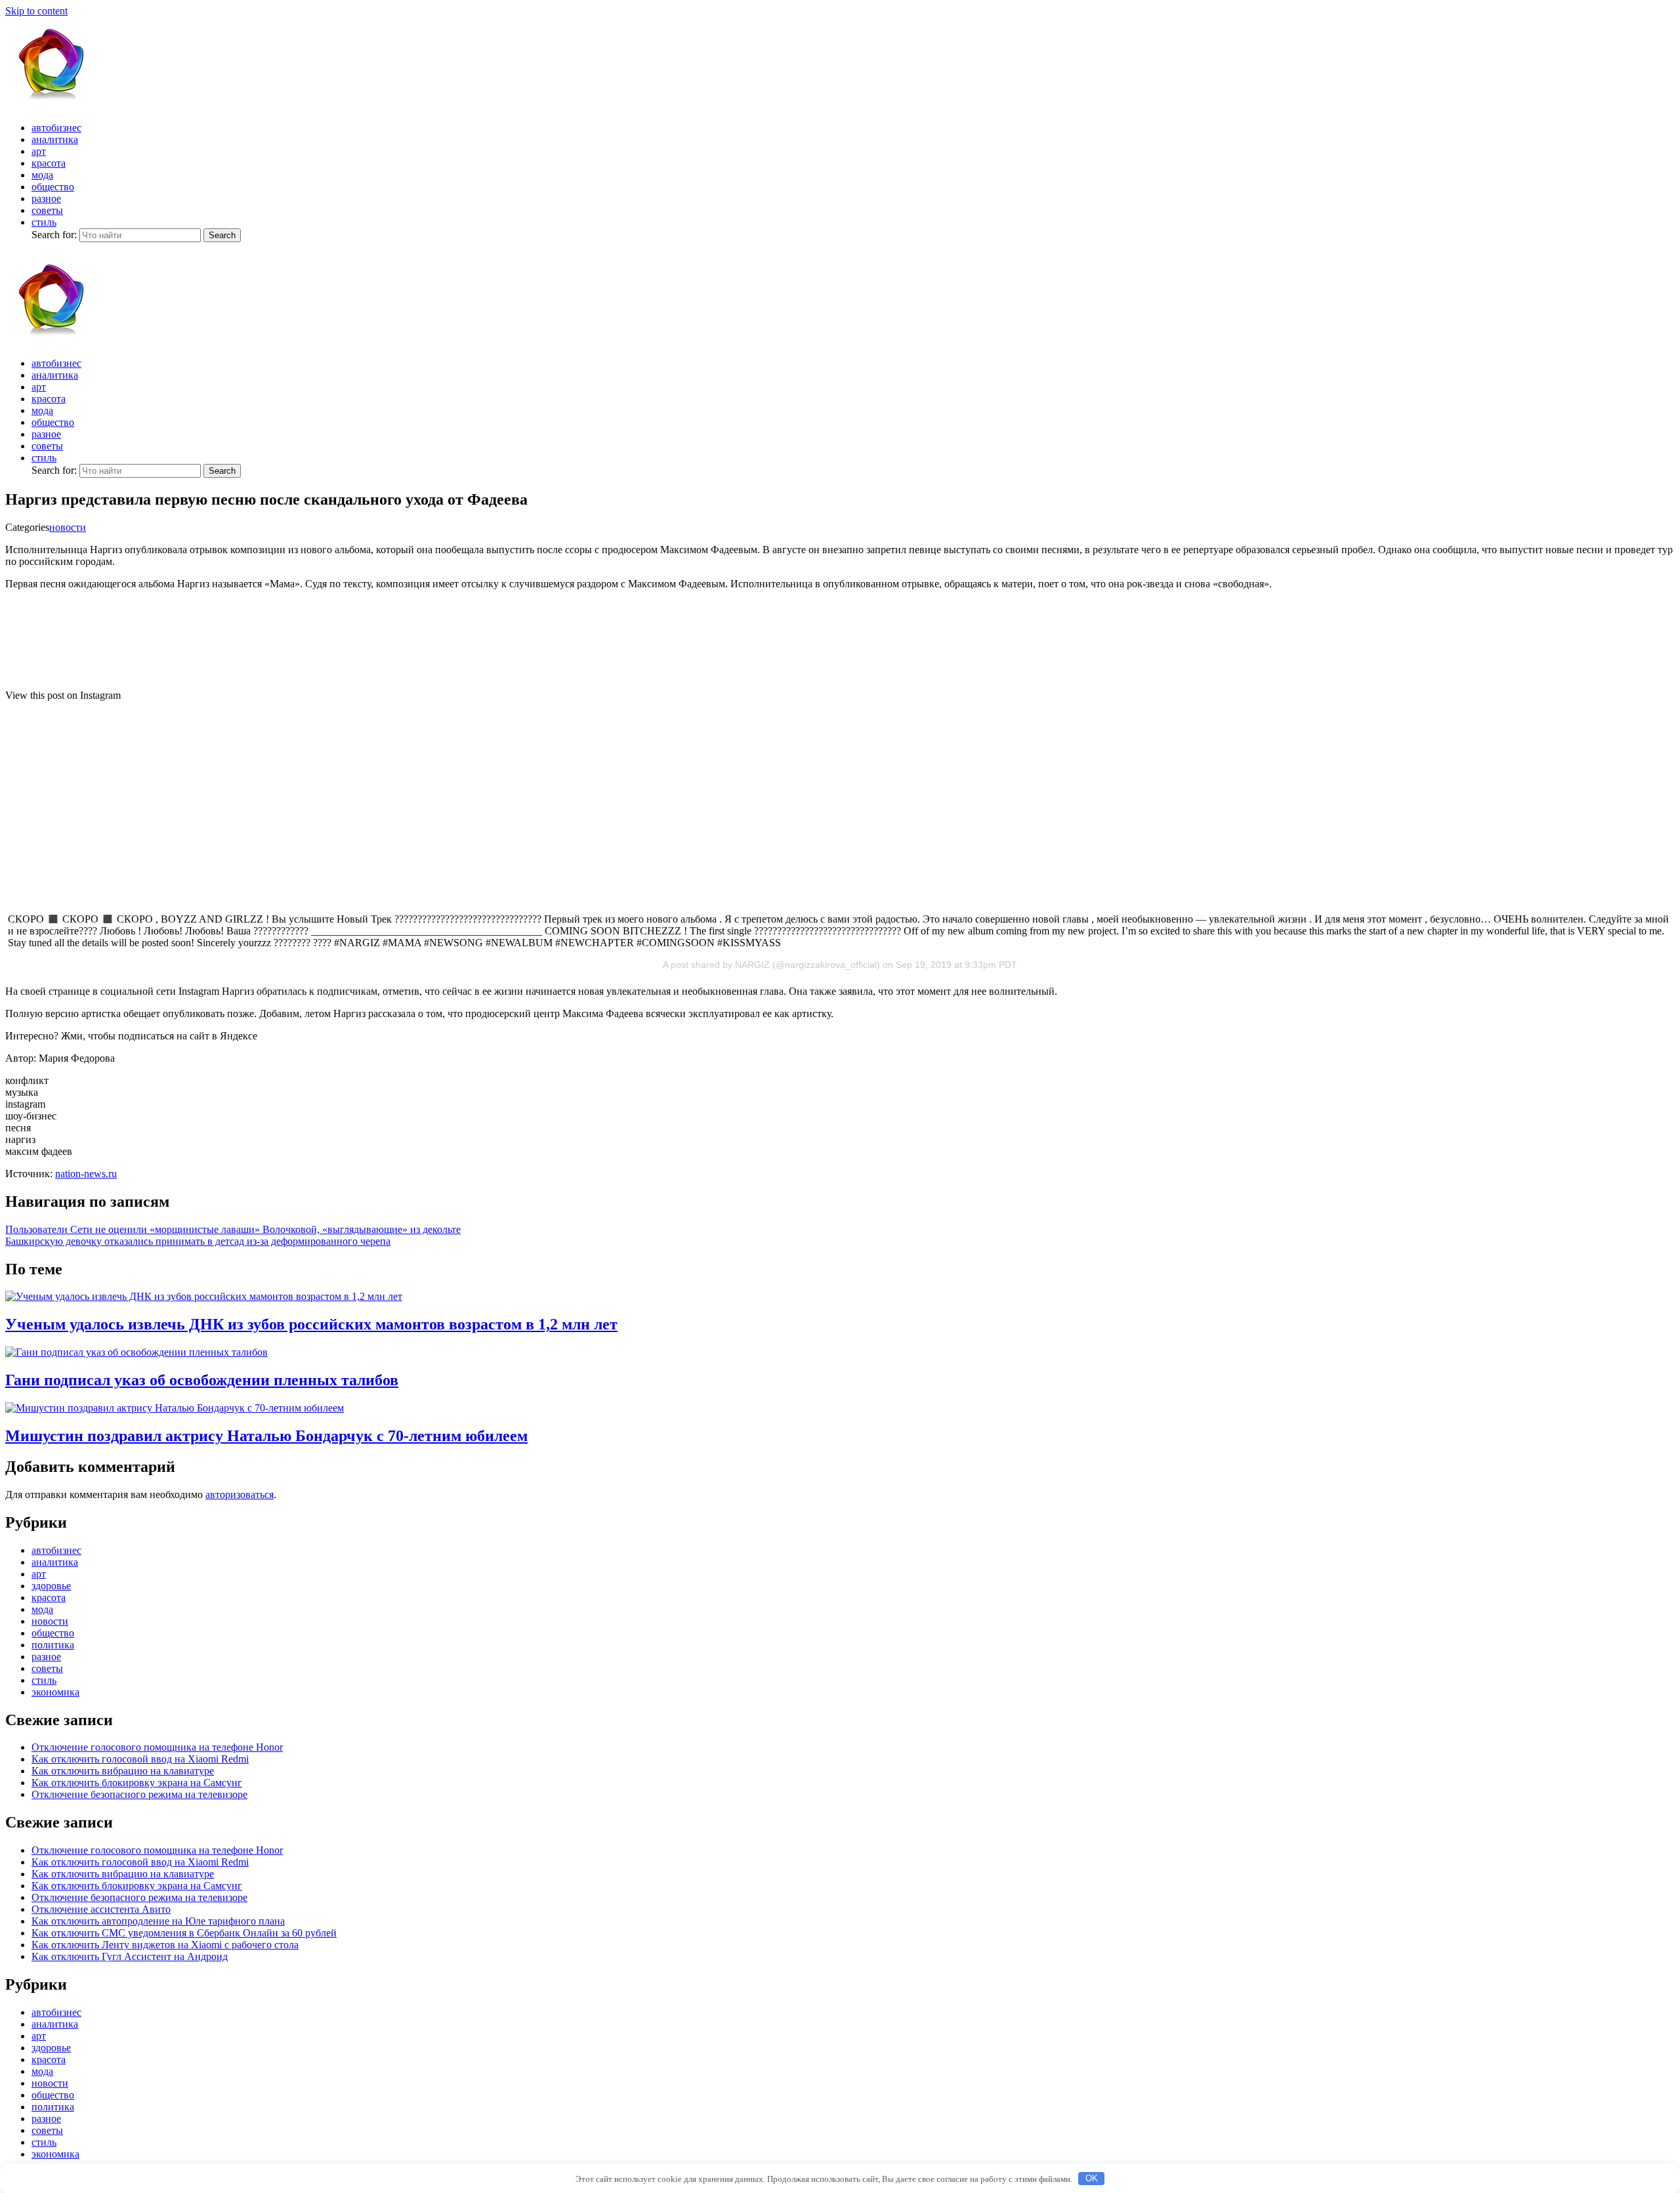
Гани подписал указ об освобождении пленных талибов (202, 1380)
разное (46, 198)
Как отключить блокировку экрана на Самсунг (137, 1783)
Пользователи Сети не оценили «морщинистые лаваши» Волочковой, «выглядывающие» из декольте (233, 1229)
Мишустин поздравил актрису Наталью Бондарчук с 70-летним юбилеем (266, 1436)
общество (53, 187)
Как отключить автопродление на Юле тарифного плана (158, 1921)
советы (47, 210)
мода (42, 175)
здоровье (51, 1586)
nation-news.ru (86, 1174)
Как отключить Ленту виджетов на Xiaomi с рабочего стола (165, 1945)
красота (49, 163)
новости (68, 527)
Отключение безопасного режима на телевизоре (139, 1794)
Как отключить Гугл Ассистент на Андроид (130, 1956)
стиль (44, 222)
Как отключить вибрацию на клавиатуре (123, 1771)
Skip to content (36, 11)
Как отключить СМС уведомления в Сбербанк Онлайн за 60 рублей (184, 1933)
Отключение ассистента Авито (101, 1909)
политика (53, 1645)
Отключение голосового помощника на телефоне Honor (157, 1747)
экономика (55, 1692)
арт (39, 151)
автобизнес (56, 128)
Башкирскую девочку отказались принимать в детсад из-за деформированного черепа (198, 1241)
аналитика (55, 139)
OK (1092, 2178)
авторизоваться (240, 1494)
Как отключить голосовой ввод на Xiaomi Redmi (140, 1759)
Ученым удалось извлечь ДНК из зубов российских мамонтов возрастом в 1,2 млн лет (311, 1324)
